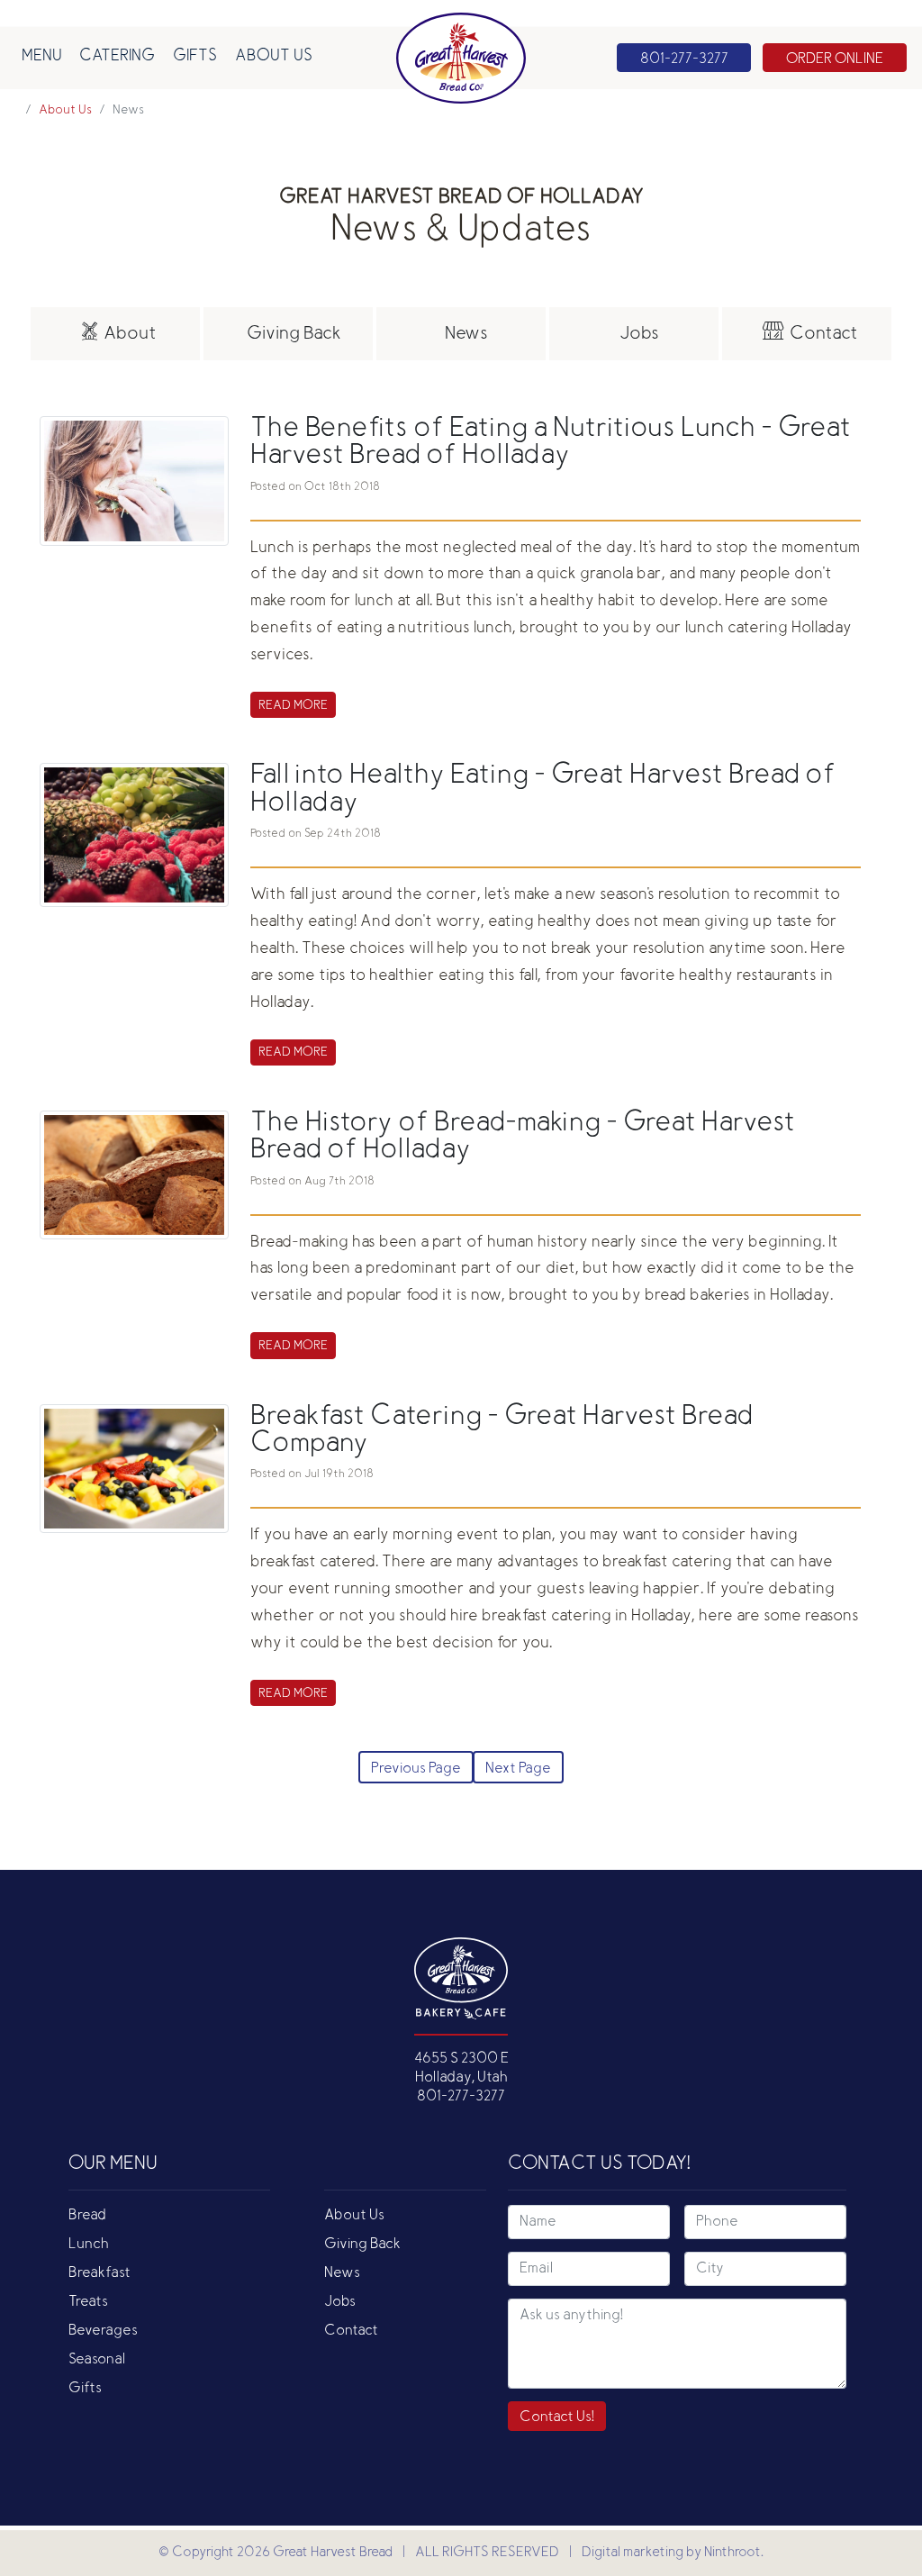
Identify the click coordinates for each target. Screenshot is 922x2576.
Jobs (340, 2302)
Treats (88, 2302)
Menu (42, 57)
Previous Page (416, 1769)
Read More (293, 706)
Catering (117, 57)
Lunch (89, 2245)
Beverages (103, 2331)
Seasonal (97, 2360)
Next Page (518, 1769)
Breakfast (99, 2273)
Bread (87, 2216)
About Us (274, 57)
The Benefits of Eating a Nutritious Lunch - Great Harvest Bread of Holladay (551, 443)
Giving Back (362, 2245)
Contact (351, 2331)
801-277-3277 (461, 2097)
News (342, 2273)
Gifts (195, 57)
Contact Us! (557, 2417)
